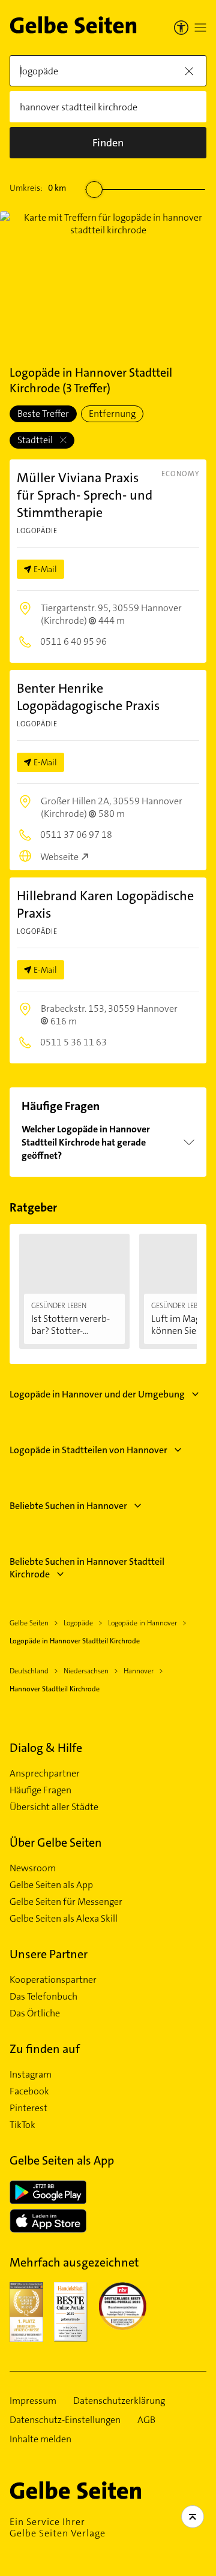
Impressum (33, 2401)
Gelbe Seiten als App (51, 1885)
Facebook (29, 2091)
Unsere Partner (49, 1954)
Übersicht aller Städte (54, 1807)
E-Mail (45, 569)
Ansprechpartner (45, 1774)
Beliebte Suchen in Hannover (68, 1506)
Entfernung (112, 414)
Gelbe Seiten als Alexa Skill (64, 1919)
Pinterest (28, 2108)
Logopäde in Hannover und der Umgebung (97, 1394)
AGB (146, 2420)
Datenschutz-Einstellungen (65, 2420)
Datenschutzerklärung (119, 2401)
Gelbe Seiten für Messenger (66, 1902)
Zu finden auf (45, 2049)
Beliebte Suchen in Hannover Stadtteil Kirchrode (87, 1568)
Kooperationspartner (53, 1980)
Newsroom (33, 1868)
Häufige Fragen (40, 1790)
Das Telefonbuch (43, 1997)
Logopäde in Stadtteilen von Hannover (88, 1450)
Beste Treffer (43, 414)
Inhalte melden (40, 2439)
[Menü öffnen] (200, 28)
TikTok (22, 2125)
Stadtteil (36, 440)
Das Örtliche (35, 2013)
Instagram (31, 2075)
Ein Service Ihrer (58, 2527)
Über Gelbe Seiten (56, 1842)
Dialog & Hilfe (46, 1748)
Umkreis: (38, 188)
